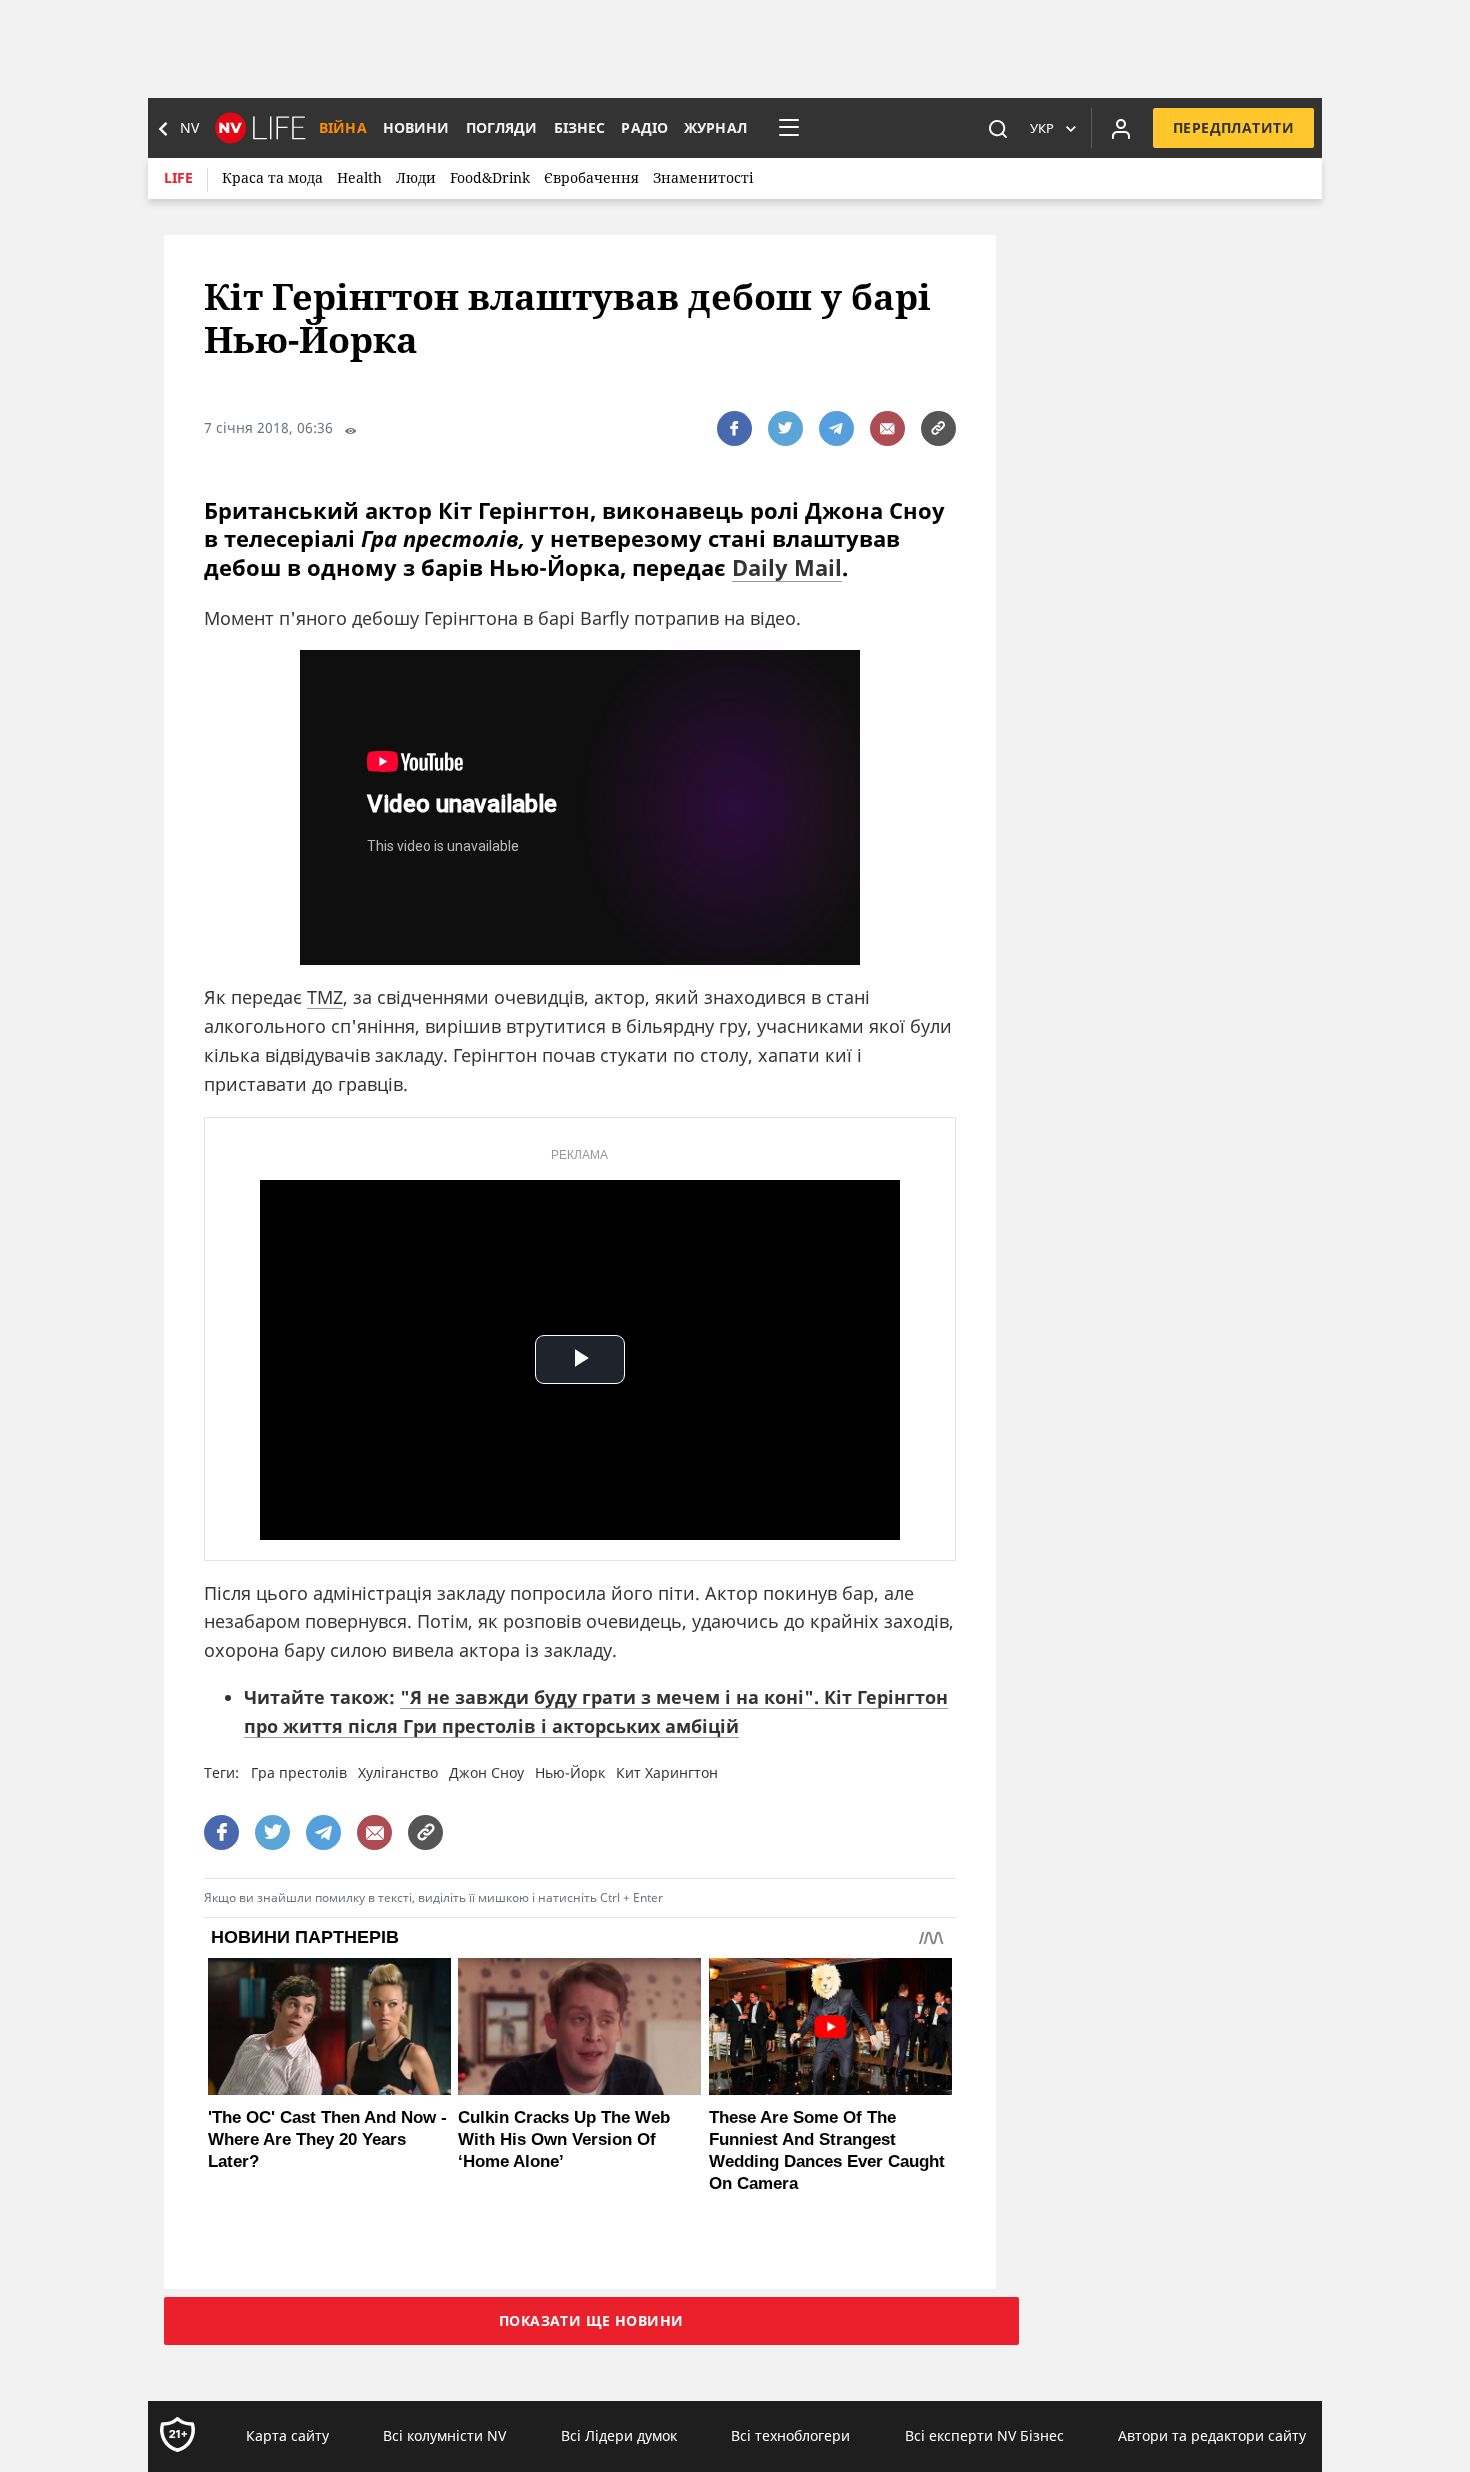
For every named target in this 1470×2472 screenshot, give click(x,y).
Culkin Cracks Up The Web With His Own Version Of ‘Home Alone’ (564, 2139)
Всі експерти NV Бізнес (984, 2435)
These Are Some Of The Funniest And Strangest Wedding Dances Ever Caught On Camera (827, 2150)
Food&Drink (490, 177)
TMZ (325, 997)
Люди (416, 177)
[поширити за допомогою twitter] (785, 428)
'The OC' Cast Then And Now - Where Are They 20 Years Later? (327, 2139)
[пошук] (998, 128)
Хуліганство (398, 1772)
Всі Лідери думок (619, 2435)
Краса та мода (272, 177)
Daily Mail (787, 567)
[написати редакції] (887, 428)
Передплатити (1233, 127)
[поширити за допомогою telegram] (836, 428)
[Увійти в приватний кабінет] (1121, 128)
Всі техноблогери (790, 2435)
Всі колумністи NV (444, 2435)
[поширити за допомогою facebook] (734, 428)
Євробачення (591, 177)
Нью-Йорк (570, 1772)
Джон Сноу (486, 1772)
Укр (1042, 128)
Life (178, 177)
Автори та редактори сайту (1212, 2435)
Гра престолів (299, 1772)
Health (359, 177)
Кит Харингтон (667, 1772)
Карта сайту (287, 2435)
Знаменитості (703, 177)
